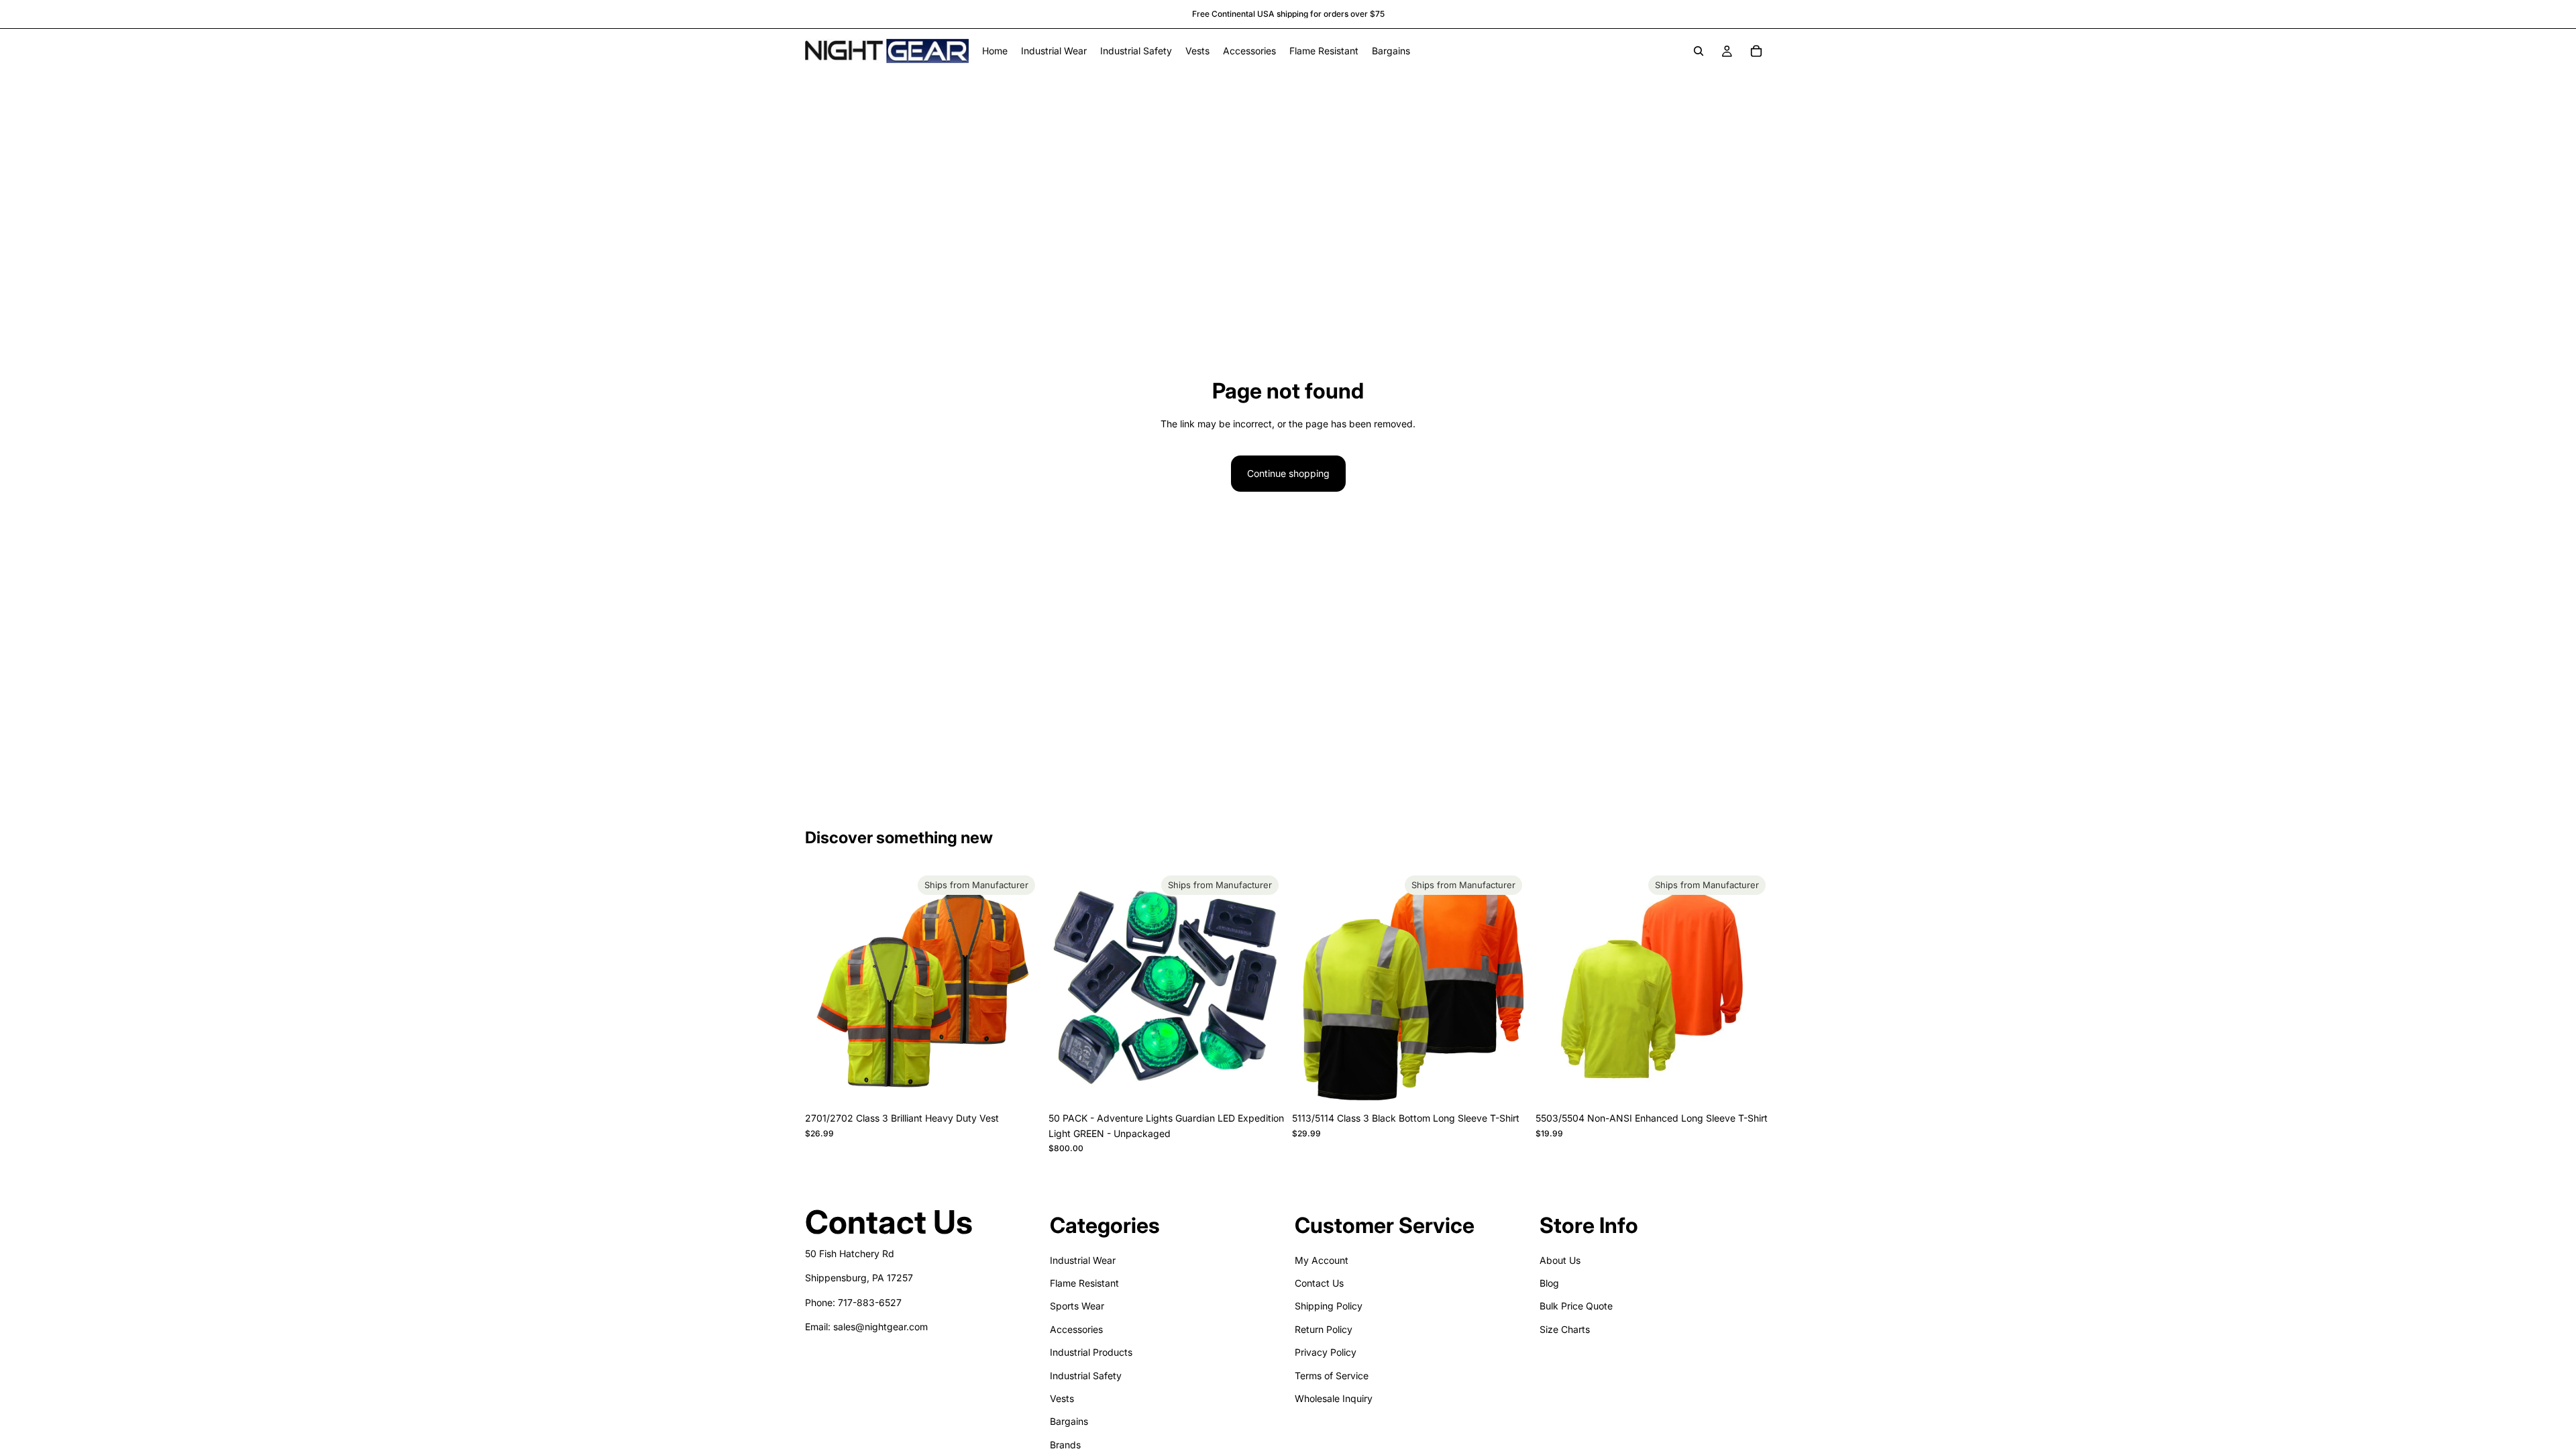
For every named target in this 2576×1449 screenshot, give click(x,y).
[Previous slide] (825, 988)
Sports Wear (1077, 1306)
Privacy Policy (1326, 1352)
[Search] (1699, 51)
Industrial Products (1091, 1352)
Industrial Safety (1086, 1375)
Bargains (1069, 1421)
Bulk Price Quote (1576, 1306)
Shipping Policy (1329, 1306)
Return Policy (1324, 1329)
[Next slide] (1020, 988)
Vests (1062, 1398)
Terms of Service (1332, 1375)
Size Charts (1565, 1329)
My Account (1322, 1259)
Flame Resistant (1084, 1283)
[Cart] (1756, 51)
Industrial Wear (1083, 1259)
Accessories (1076, 1329)
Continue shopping (1288, 473)
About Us (1560, 1259)
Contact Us (1319, 1283)
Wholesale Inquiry (1334, 1398)
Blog (1549, 1283)
